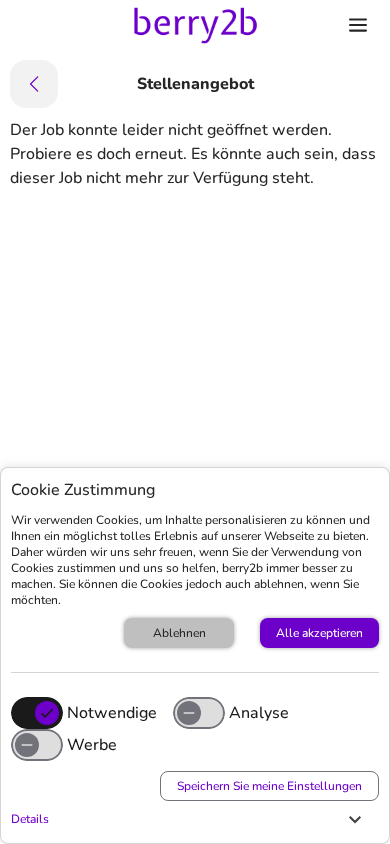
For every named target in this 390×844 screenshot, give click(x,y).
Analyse (259, 713)
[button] (190, 819)
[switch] (199, 713)
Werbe (92, 745)
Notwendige (112, 713)
